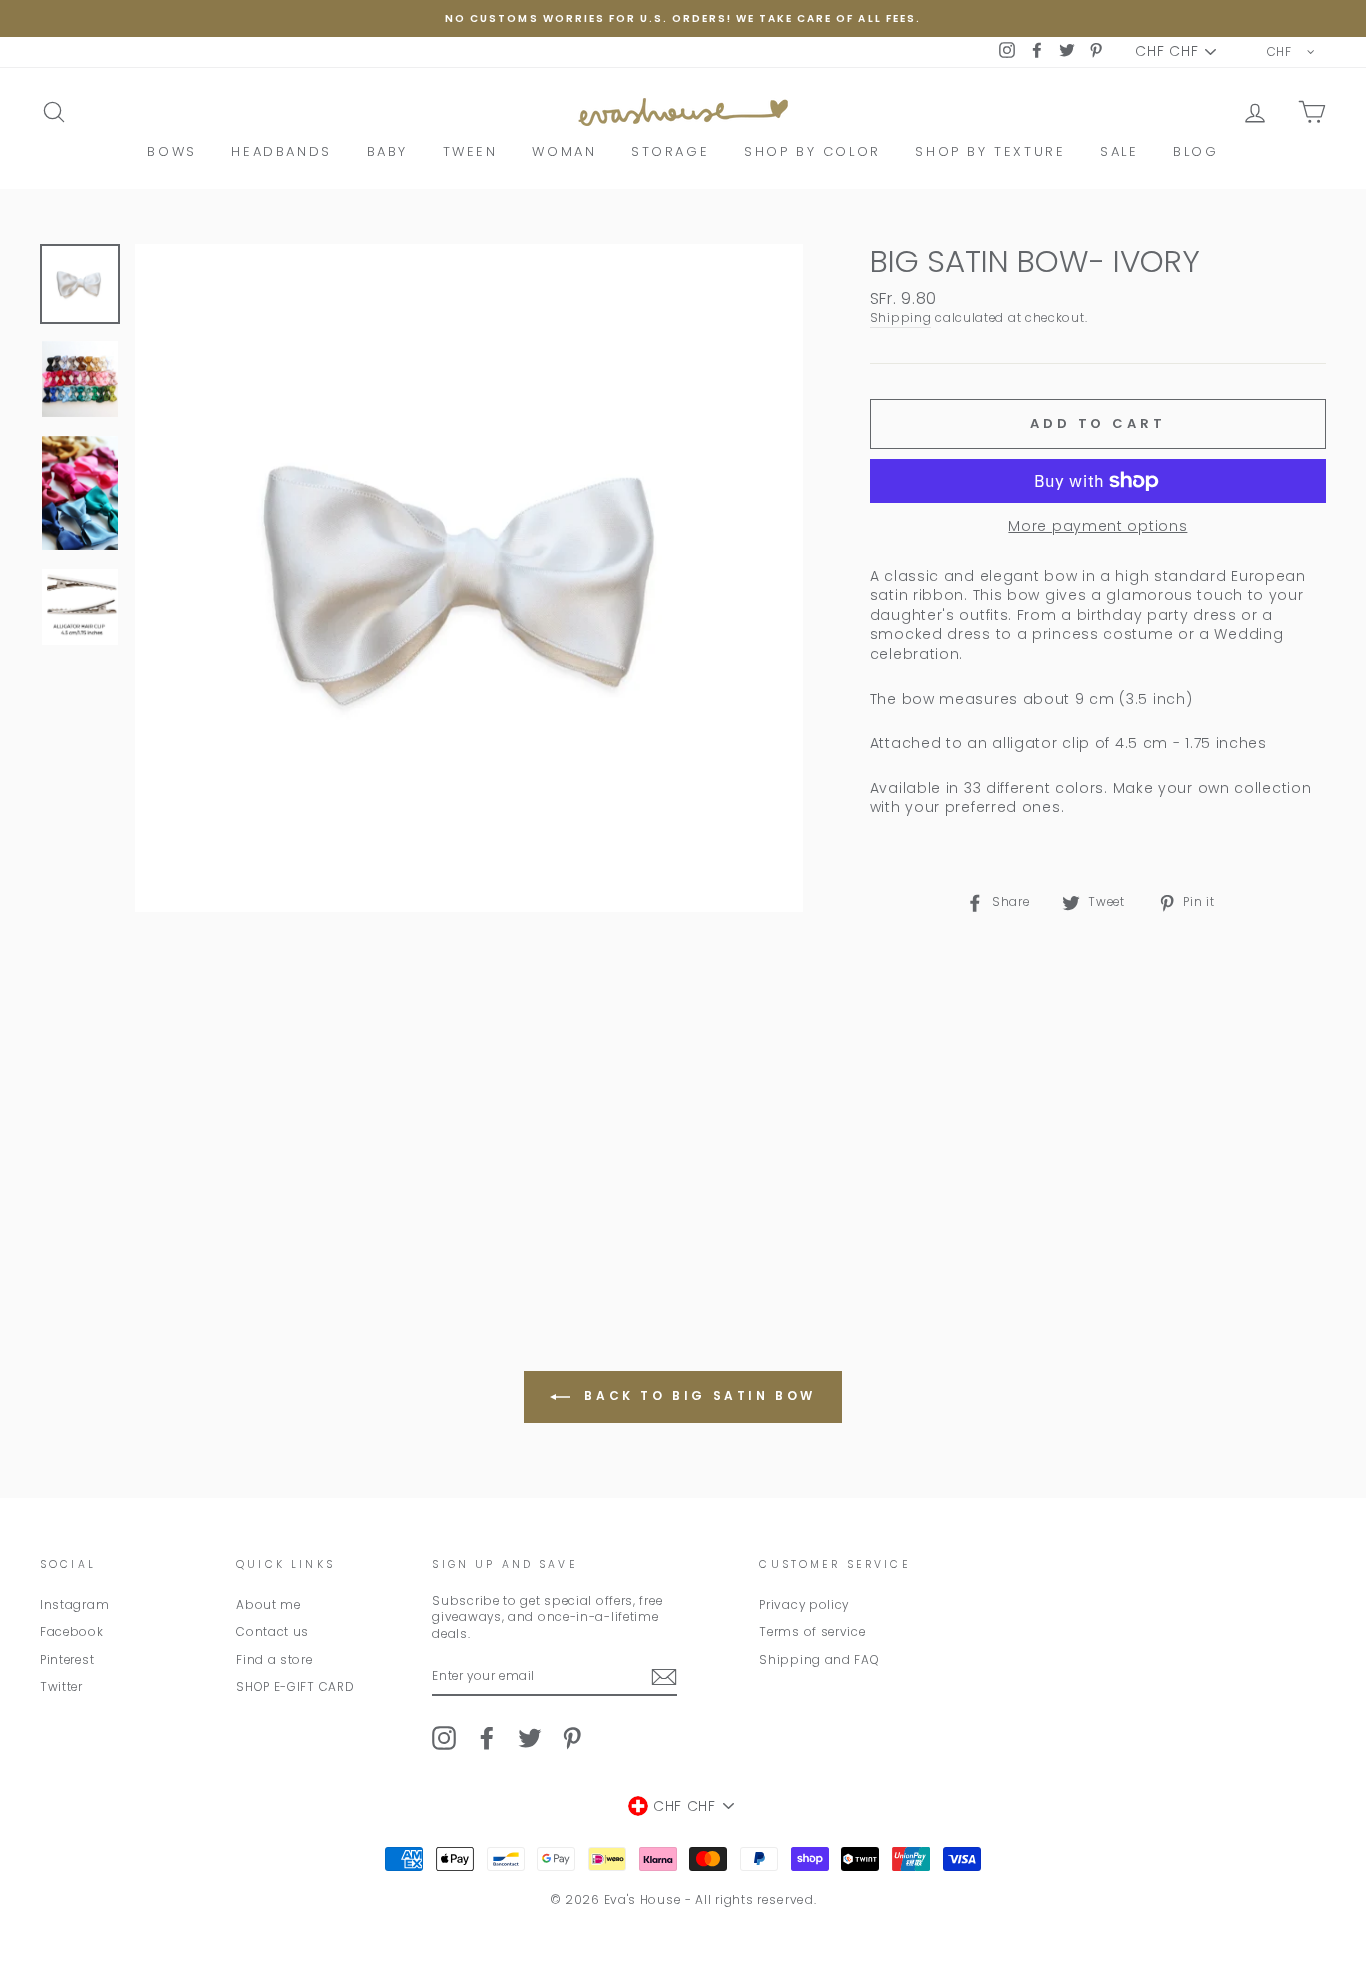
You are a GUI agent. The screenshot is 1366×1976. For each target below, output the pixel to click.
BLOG (1195, 151)
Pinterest (67, 1660)
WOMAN (564, 151)
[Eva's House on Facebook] (487, 1738)
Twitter (61, 1687)
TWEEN (470, 151)
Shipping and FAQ (819, 1660)
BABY (387, 151)
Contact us (272, 1632)
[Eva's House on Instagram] (444, 1738)
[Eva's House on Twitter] (530, 1738)
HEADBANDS (281, 151)
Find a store (274, 1660)
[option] (683, 18)
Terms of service (812, 1632)
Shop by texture (990, 151)
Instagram (74, 1605)
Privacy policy (804, 1605)
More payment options (1097, 526)
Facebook (72, 1632)
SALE (1119, 151)
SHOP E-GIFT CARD (295, 1687)
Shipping (901, 318)
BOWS (171, 151)
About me (268, 1605)
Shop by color (812, 151)
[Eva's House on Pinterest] (572, 1738)
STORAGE (670, 151)
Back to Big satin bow (697, 1395)
